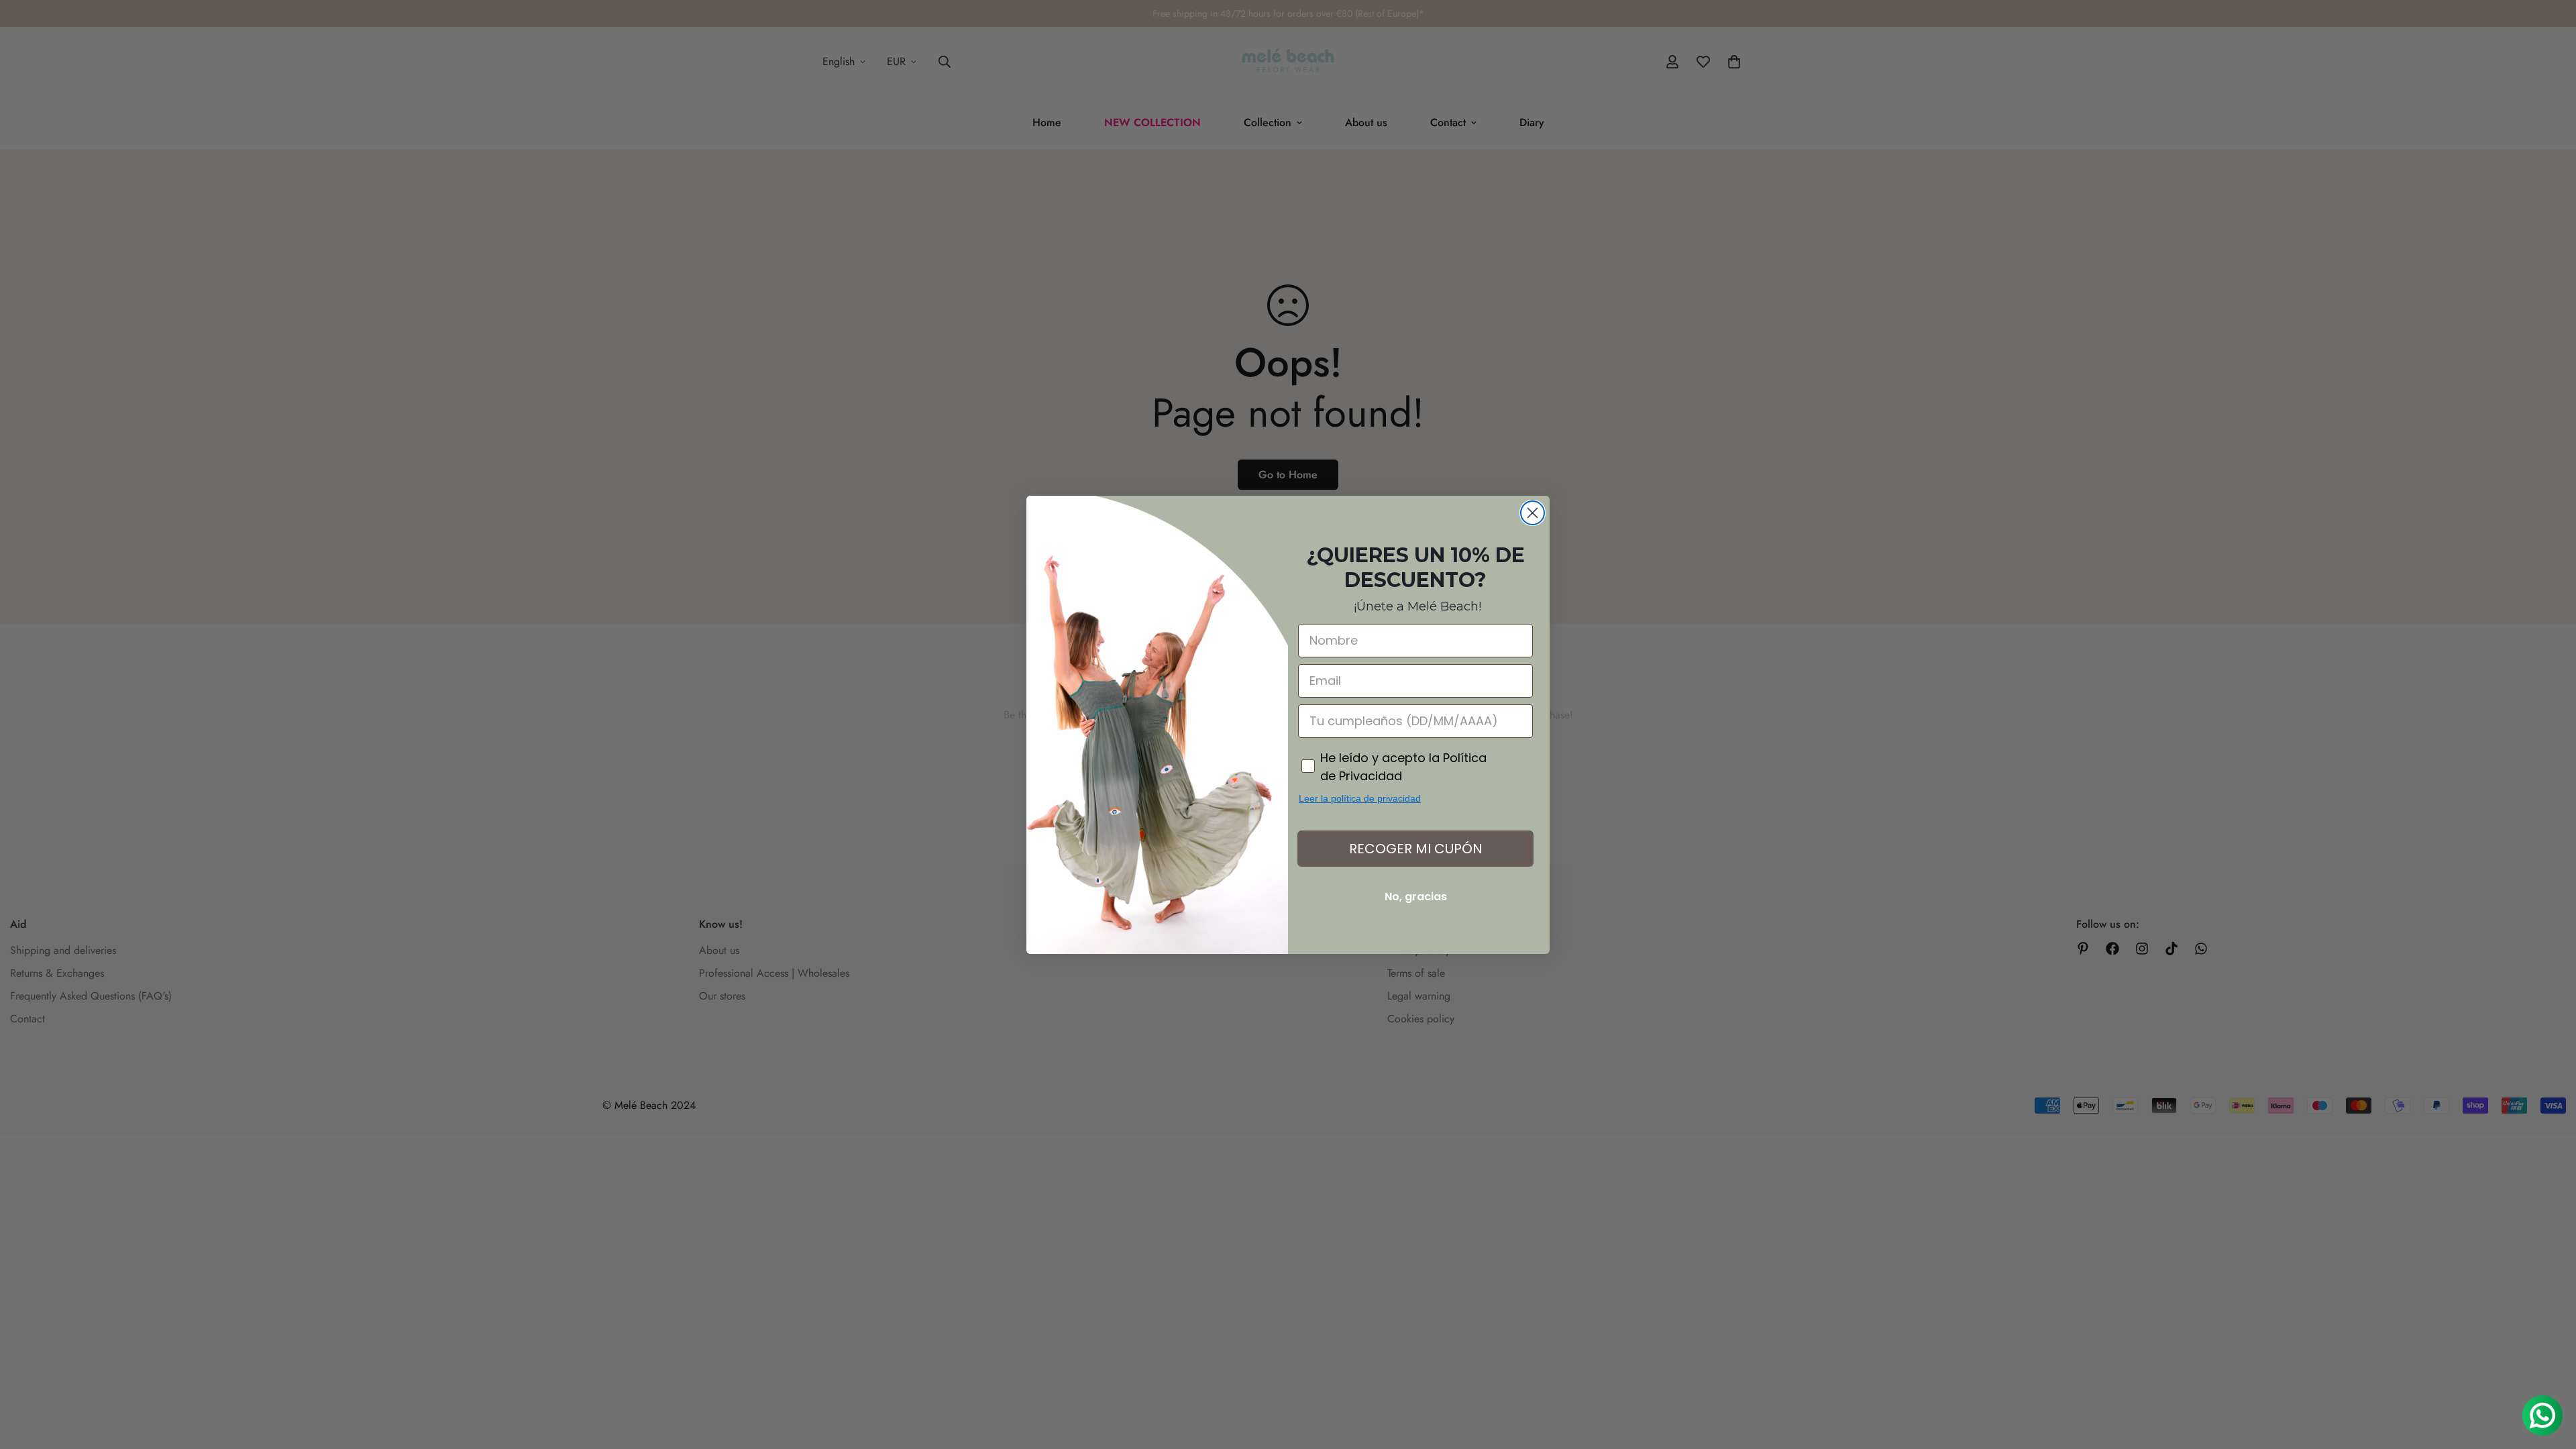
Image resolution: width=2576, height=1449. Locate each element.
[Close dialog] (1533, 513)
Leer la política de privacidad (1360, 798)
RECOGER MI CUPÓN (1416, 849)
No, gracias (1416, 897)
